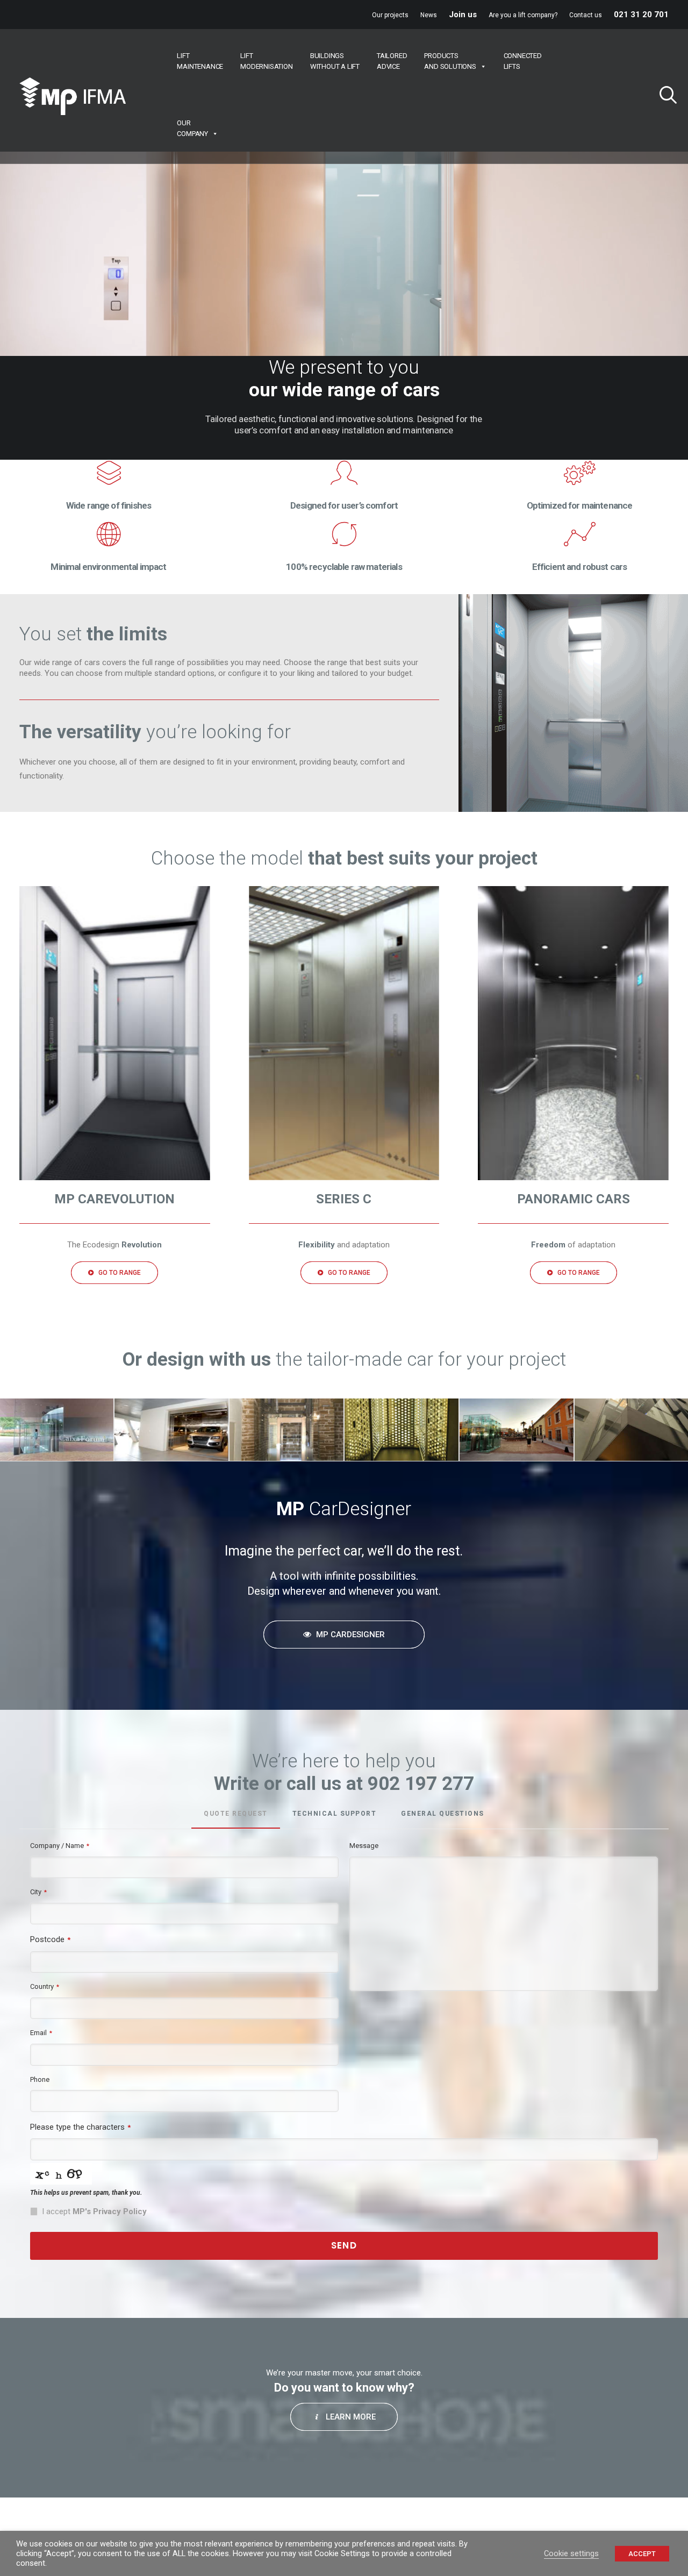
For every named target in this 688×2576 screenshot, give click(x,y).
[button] (664, 96)
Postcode (50, 1939)
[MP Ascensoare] (73, 96)
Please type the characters (80, 2127)
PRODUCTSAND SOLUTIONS (450, 61)
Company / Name (60, 1846)
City (38, 1892)
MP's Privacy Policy (110, 2211)
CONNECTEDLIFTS (523, 61)
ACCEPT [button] (642, 2554)
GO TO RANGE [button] (120, 1273)
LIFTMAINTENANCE (200, 61)
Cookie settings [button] (571, 2553)
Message (364, 1846)
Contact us (586, 15)
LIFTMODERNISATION (266, 61)
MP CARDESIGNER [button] (350, 1635)
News (429, 15)
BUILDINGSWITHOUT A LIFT (335, 61)
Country (45, 1986)
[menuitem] (390, 15)
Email (41, 2033)
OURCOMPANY (192, 128)
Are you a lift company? (523, 15)
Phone (40, 2079)
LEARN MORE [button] (351, 2417)
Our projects (390, 15)
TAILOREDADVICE (392, 61)
